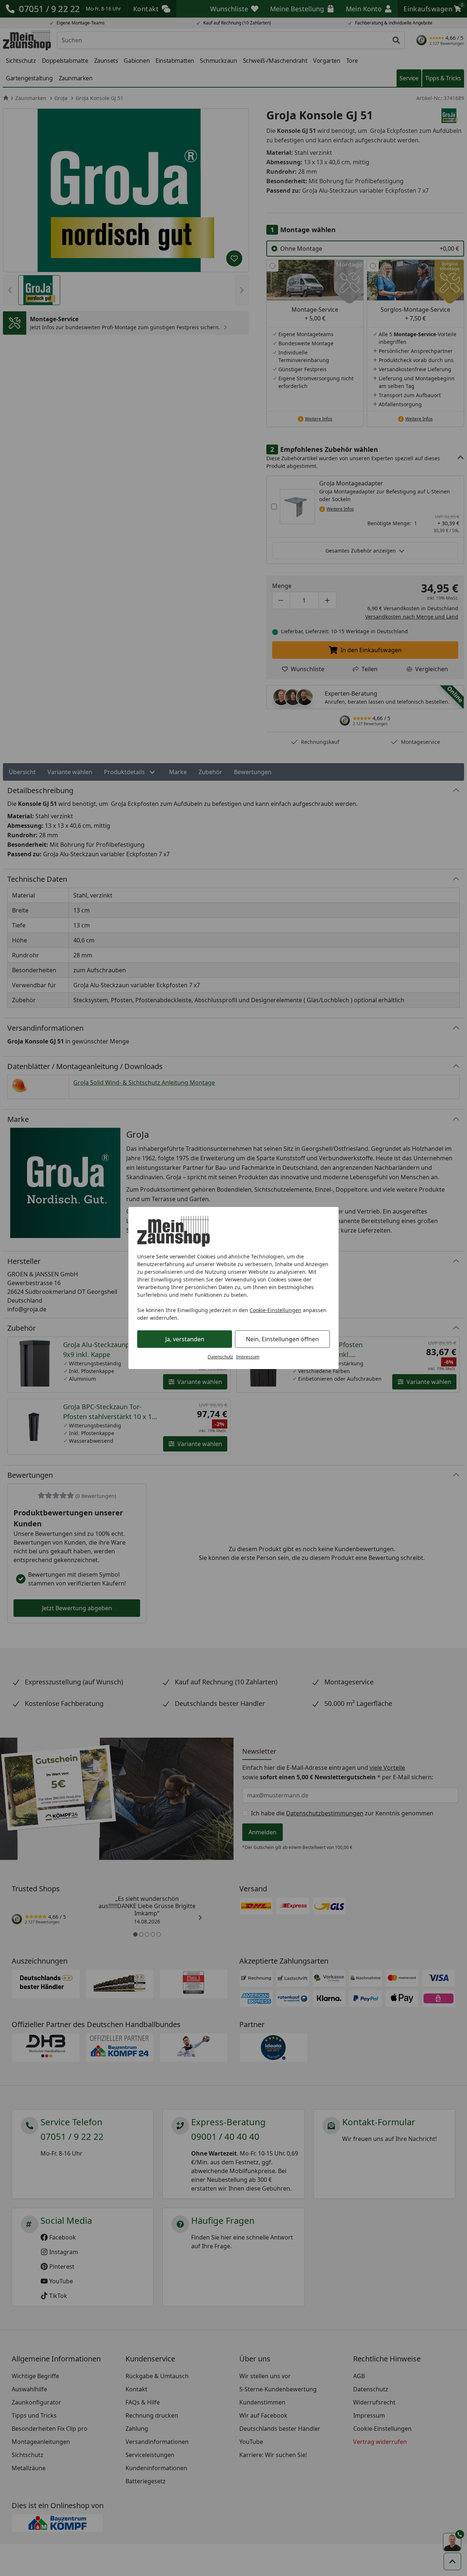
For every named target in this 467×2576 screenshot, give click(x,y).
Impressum (248, 1357)
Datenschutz (220, 1357)
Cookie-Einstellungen (275, 1310)
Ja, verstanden (185, 1339)
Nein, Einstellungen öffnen (282, 1339)
